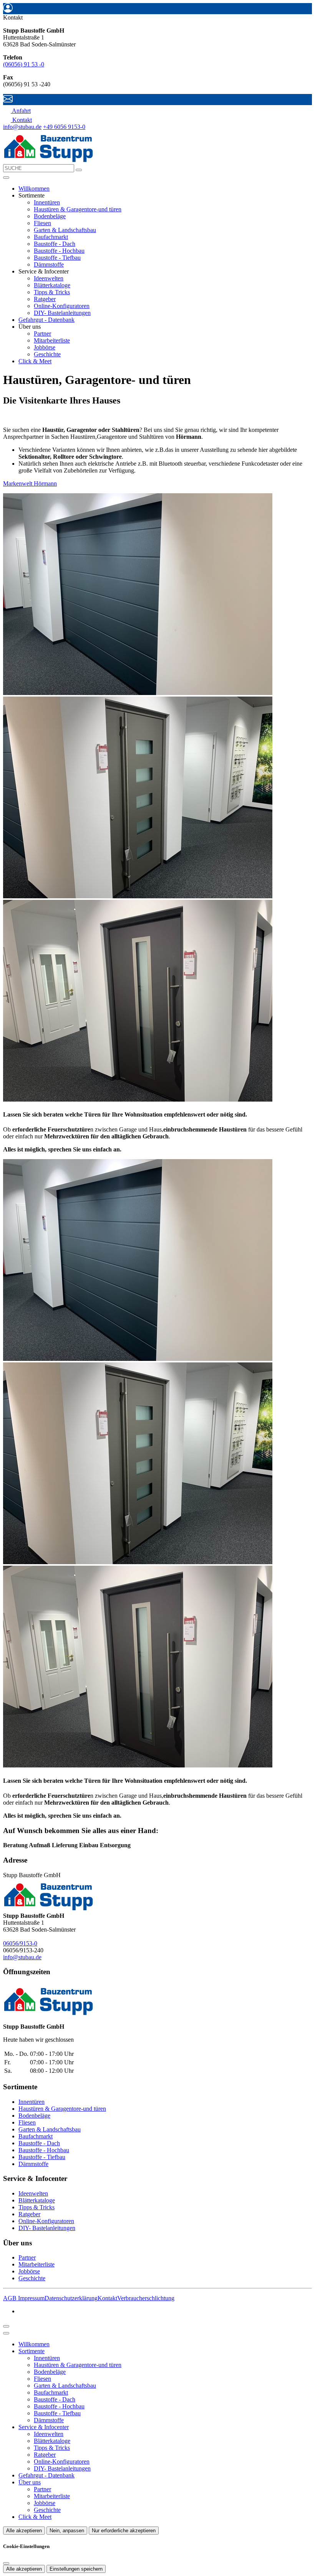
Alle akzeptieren (24, 2531)
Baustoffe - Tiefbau (57, 258)
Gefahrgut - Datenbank (46, 320)
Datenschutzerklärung (71, 2298)
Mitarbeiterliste (52, 340)
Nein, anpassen (67, 2531)
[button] (6, 178)
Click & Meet (35, 361)
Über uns (30, 2482)
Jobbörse (45, 347)
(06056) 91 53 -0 (24, 64)
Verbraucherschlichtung (146, 2298)
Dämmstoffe (49, 264)
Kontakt (107, 2298)
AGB (11, 2298)
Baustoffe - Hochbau (59, 251)
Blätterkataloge (52, 285)
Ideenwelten (49, 278)
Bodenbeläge (50, 216)
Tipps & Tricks (52, 292)
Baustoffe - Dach (55, 244)
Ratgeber (45, 299)
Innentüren (47, 202)
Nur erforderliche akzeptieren (124, 2531)
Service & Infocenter (44, 2427)
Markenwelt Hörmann (30, 483)
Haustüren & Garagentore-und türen (78, 209)
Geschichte (47, 354)
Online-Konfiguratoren (62, 306)
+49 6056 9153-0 (64, 127)
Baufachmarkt (51, 237)
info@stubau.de (22, 127)
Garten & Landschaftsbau (65, 230)
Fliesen (42, 223)
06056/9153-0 (20, 1943)
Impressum (31, 2298)
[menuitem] (17, 111)
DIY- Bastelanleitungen (62, 313)
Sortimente (31, 2351)
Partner (42, 334)
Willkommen (34, 189)
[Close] (6, 2333)
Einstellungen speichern (76, 2569)
